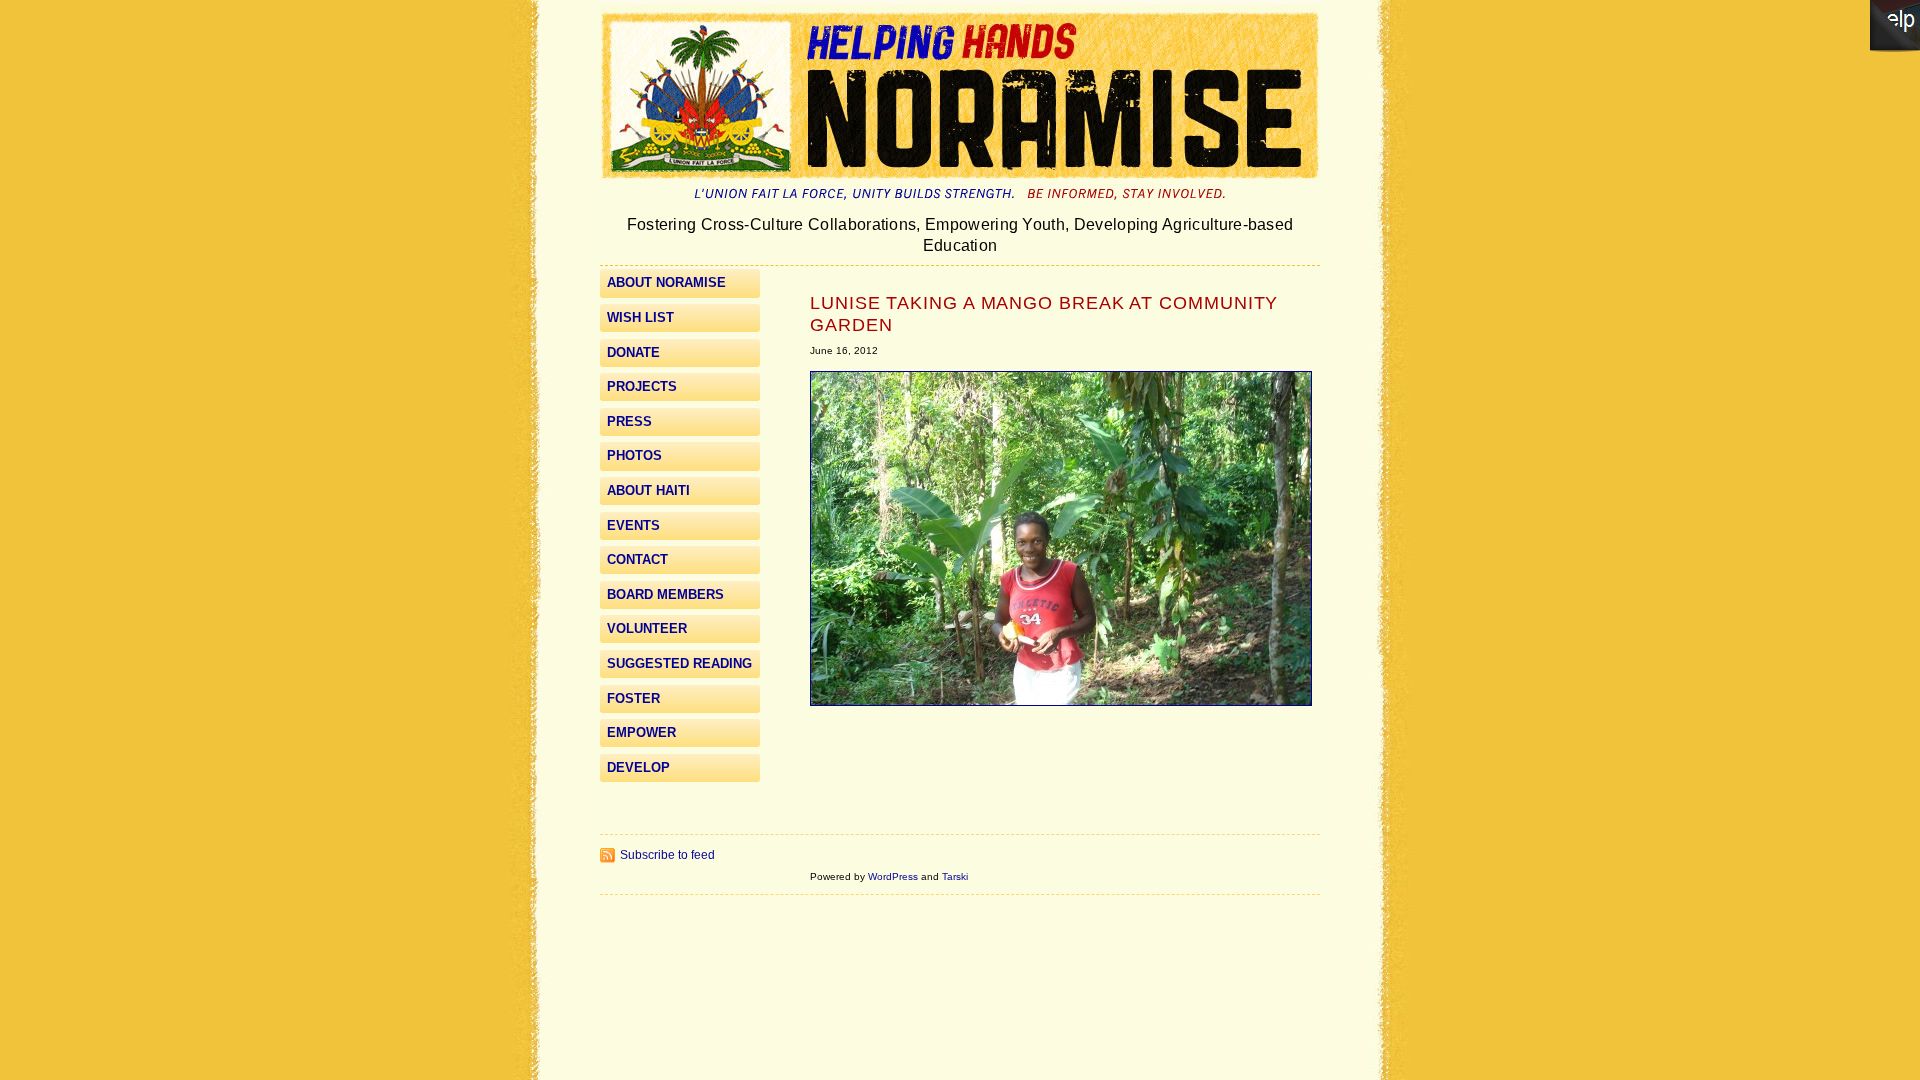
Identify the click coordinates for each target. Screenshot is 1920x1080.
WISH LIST (640, 317)
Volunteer (647, 628)
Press (629, 421)
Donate (633, 352)
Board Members (665, 594)
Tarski (955, 876)
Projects (642, 386)
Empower (641, 732)
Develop (638, 767)
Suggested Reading (679, 663)
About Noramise (666, 282)
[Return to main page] (960, 205)
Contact (637, 559)
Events (633, 525)
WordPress (893, 876)
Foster (633, 698)
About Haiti (648, 490)
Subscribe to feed (667, 855)
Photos (634, 455)
